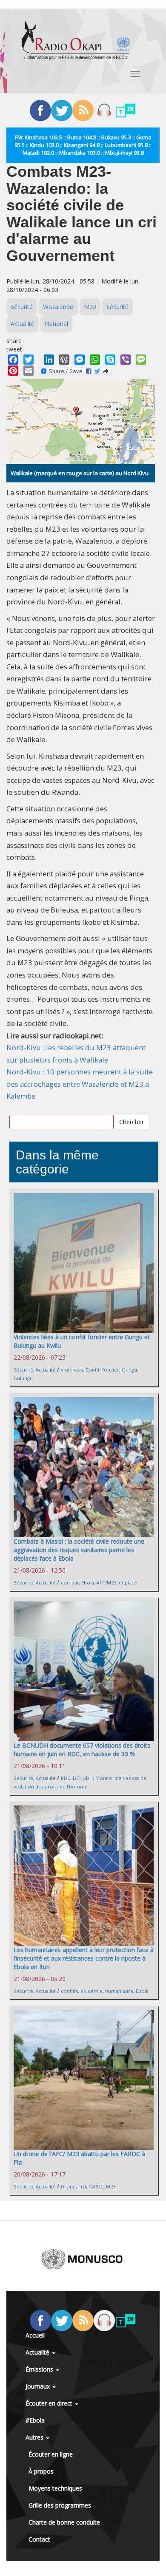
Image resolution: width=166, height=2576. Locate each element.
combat (70, 1583)
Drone (68, 2186)
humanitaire (119, 1991)
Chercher (132, 1122)
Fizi (82, 2186)
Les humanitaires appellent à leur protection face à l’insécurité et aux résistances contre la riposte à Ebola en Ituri (84, 1958)
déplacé (128, 1583)
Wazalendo (58, 307)
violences (72, 1370)
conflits (69, 1991)
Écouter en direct (50, 2403)
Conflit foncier (102, 1370)
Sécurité (22, 307)
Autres (35, 2437)
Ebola (88, 1583)
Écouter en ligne (51, 2454)
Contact (39, 2539)
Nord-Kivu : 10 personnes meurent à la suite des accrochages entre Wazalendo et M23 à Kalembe (80, 1084)
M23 (90, 307)
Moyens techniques (55, 2488)
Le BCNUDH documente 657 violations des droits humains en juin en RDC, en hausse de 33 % (82, 1750)
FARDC (96, 2186)
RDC (66, 1778)
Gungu (129, 1370)
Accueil (35, 2335)
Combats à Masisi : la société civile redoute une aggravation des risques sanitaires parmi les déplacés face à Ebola (79, 1550)
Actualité (23, 324)
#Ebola (35, 2420)
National (56, 324)
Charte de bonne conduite (64, 2522)
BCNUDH (83, 1778)
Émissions (40, 2369)
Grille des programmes (60, 2505)
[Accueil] (76, 40)
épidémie (92, 1991)
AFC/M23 (106, 1583)
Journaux (39, 2386)
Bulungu (23, 1378)
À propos (41, 2471)
